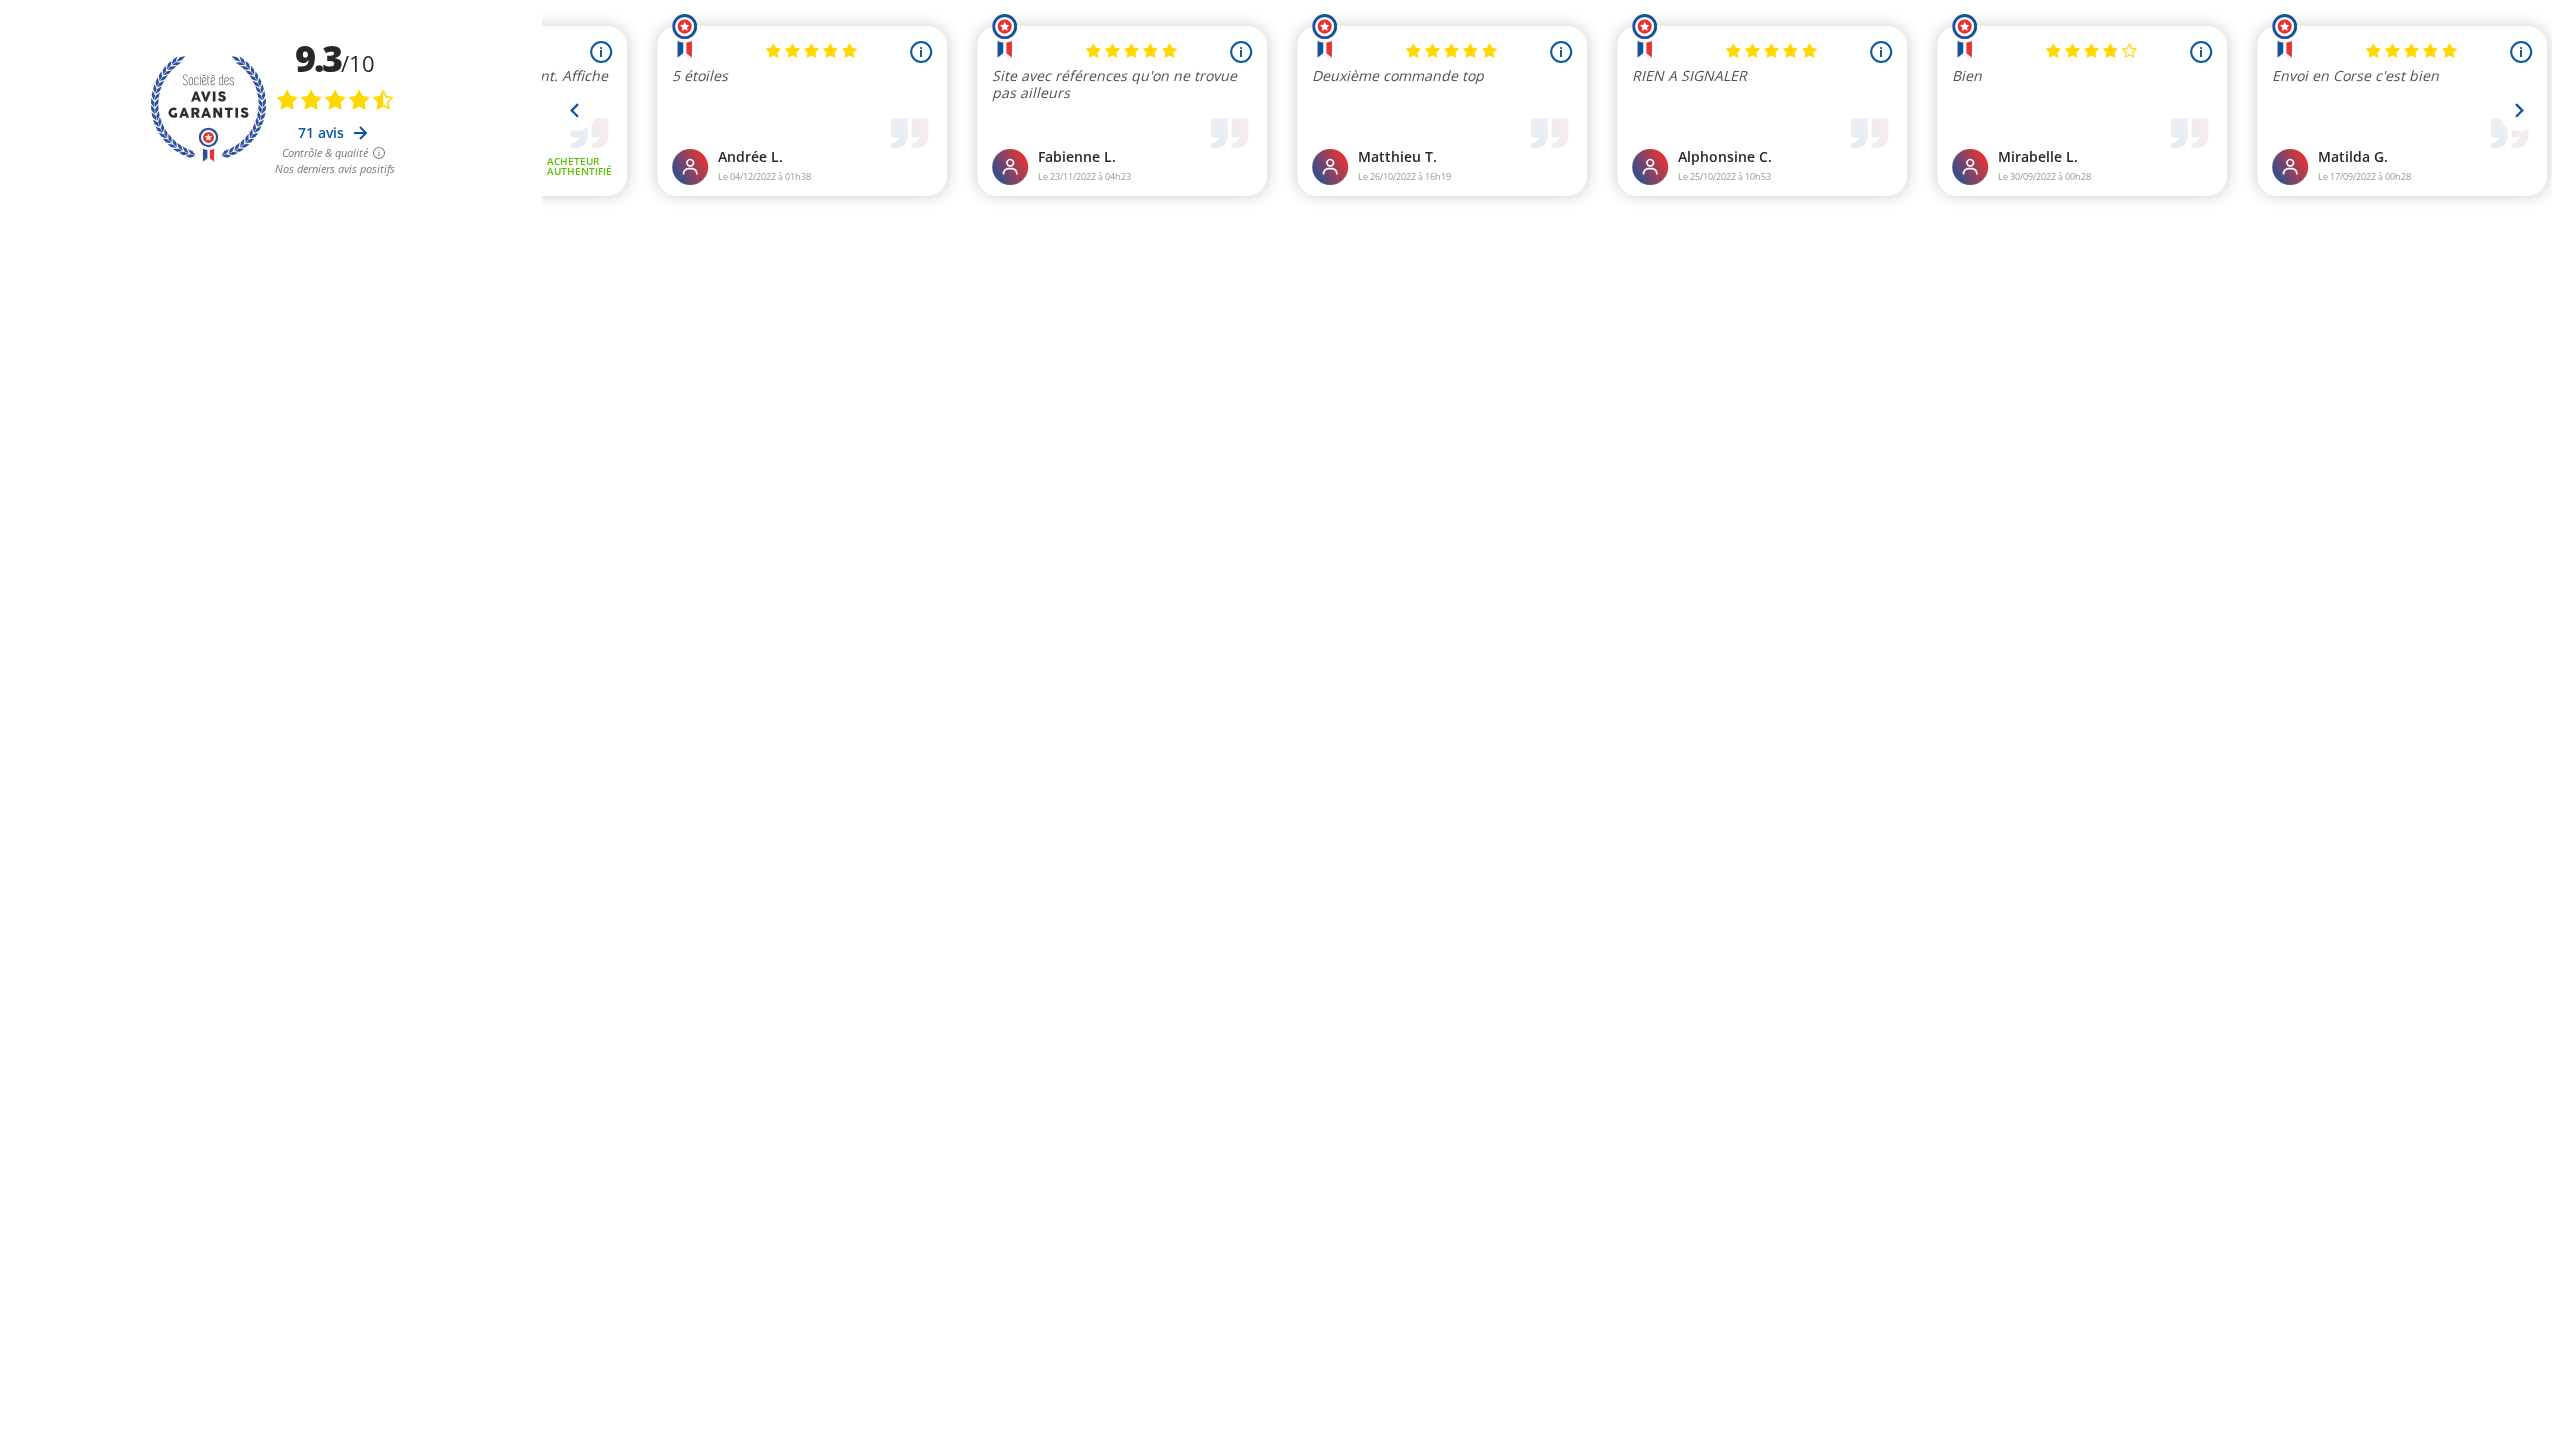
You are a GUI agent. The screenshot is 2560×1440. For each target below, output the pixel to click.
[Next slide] (2519, 111)
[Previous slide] (576, 111)
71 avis (323, 132)
